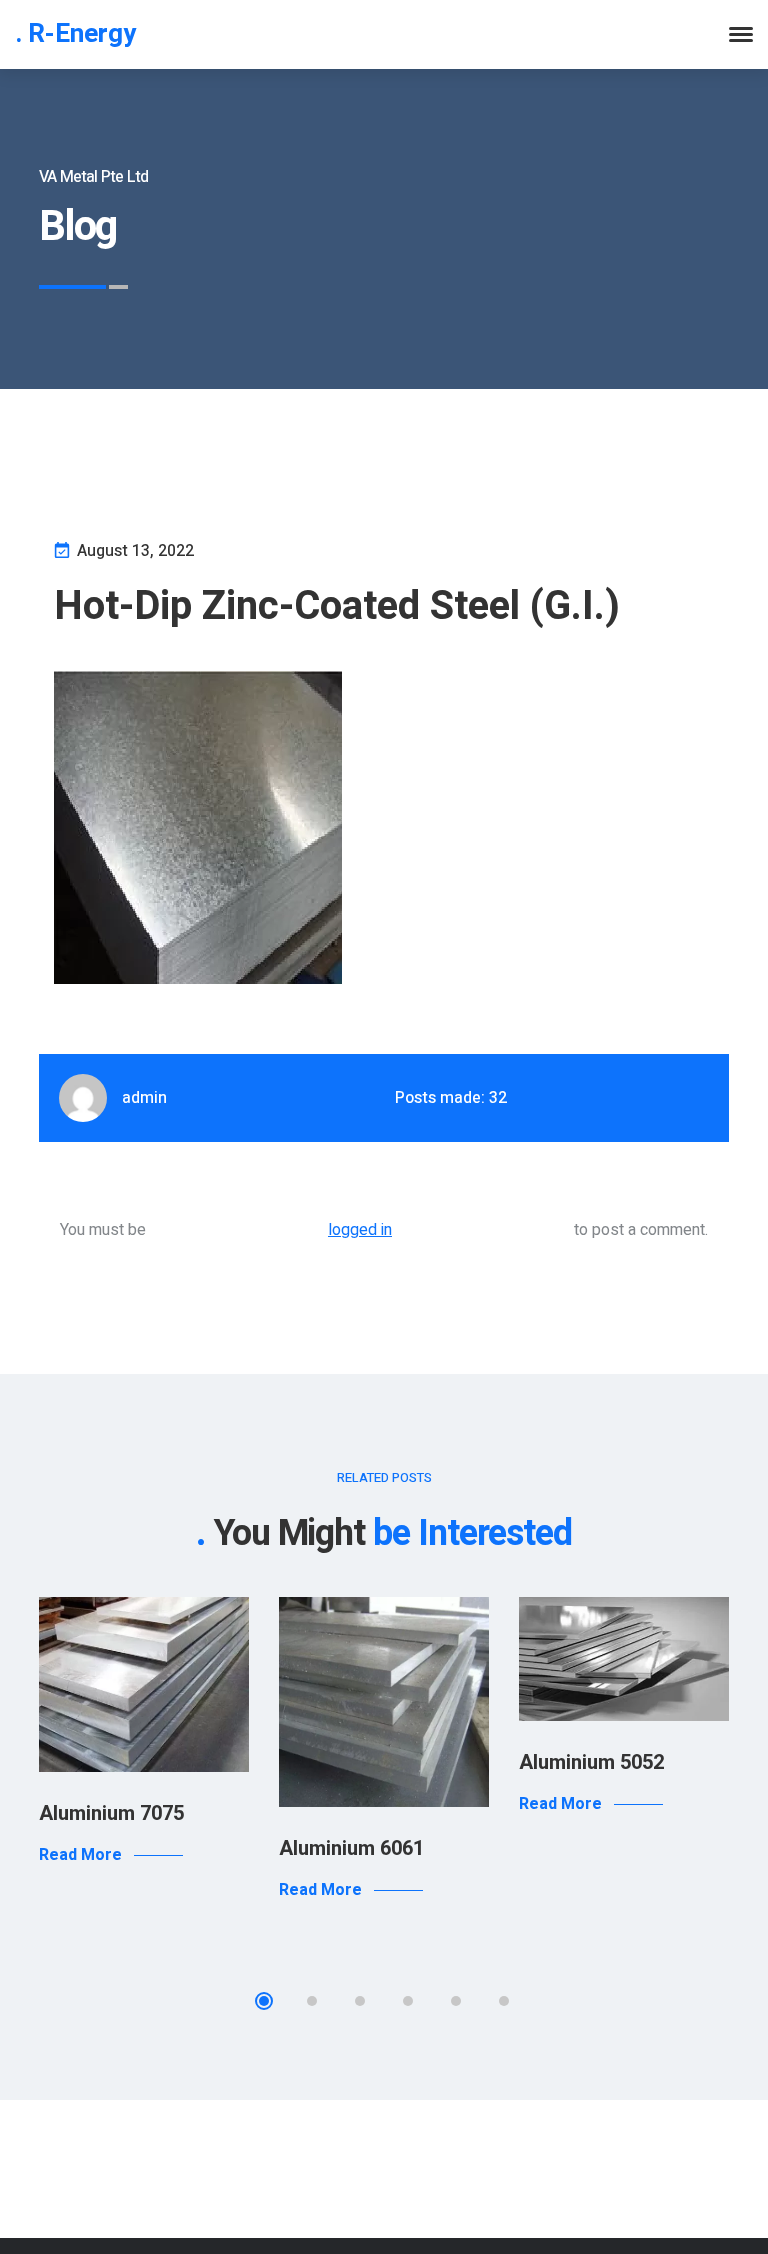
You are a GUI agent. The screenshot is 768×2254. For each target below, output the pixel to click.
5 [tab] (456, 2001)
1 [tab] (264, 2001)
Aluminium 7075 (111, 1813)
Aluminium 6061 (351, 1848)
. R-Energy (75, 34)
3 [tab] (360, 2001)
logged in (360, 1230)
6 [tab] (504, 2001)
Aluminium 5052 (591, 1762)
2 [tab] (312, 2001)
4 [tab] (408, 2001)
